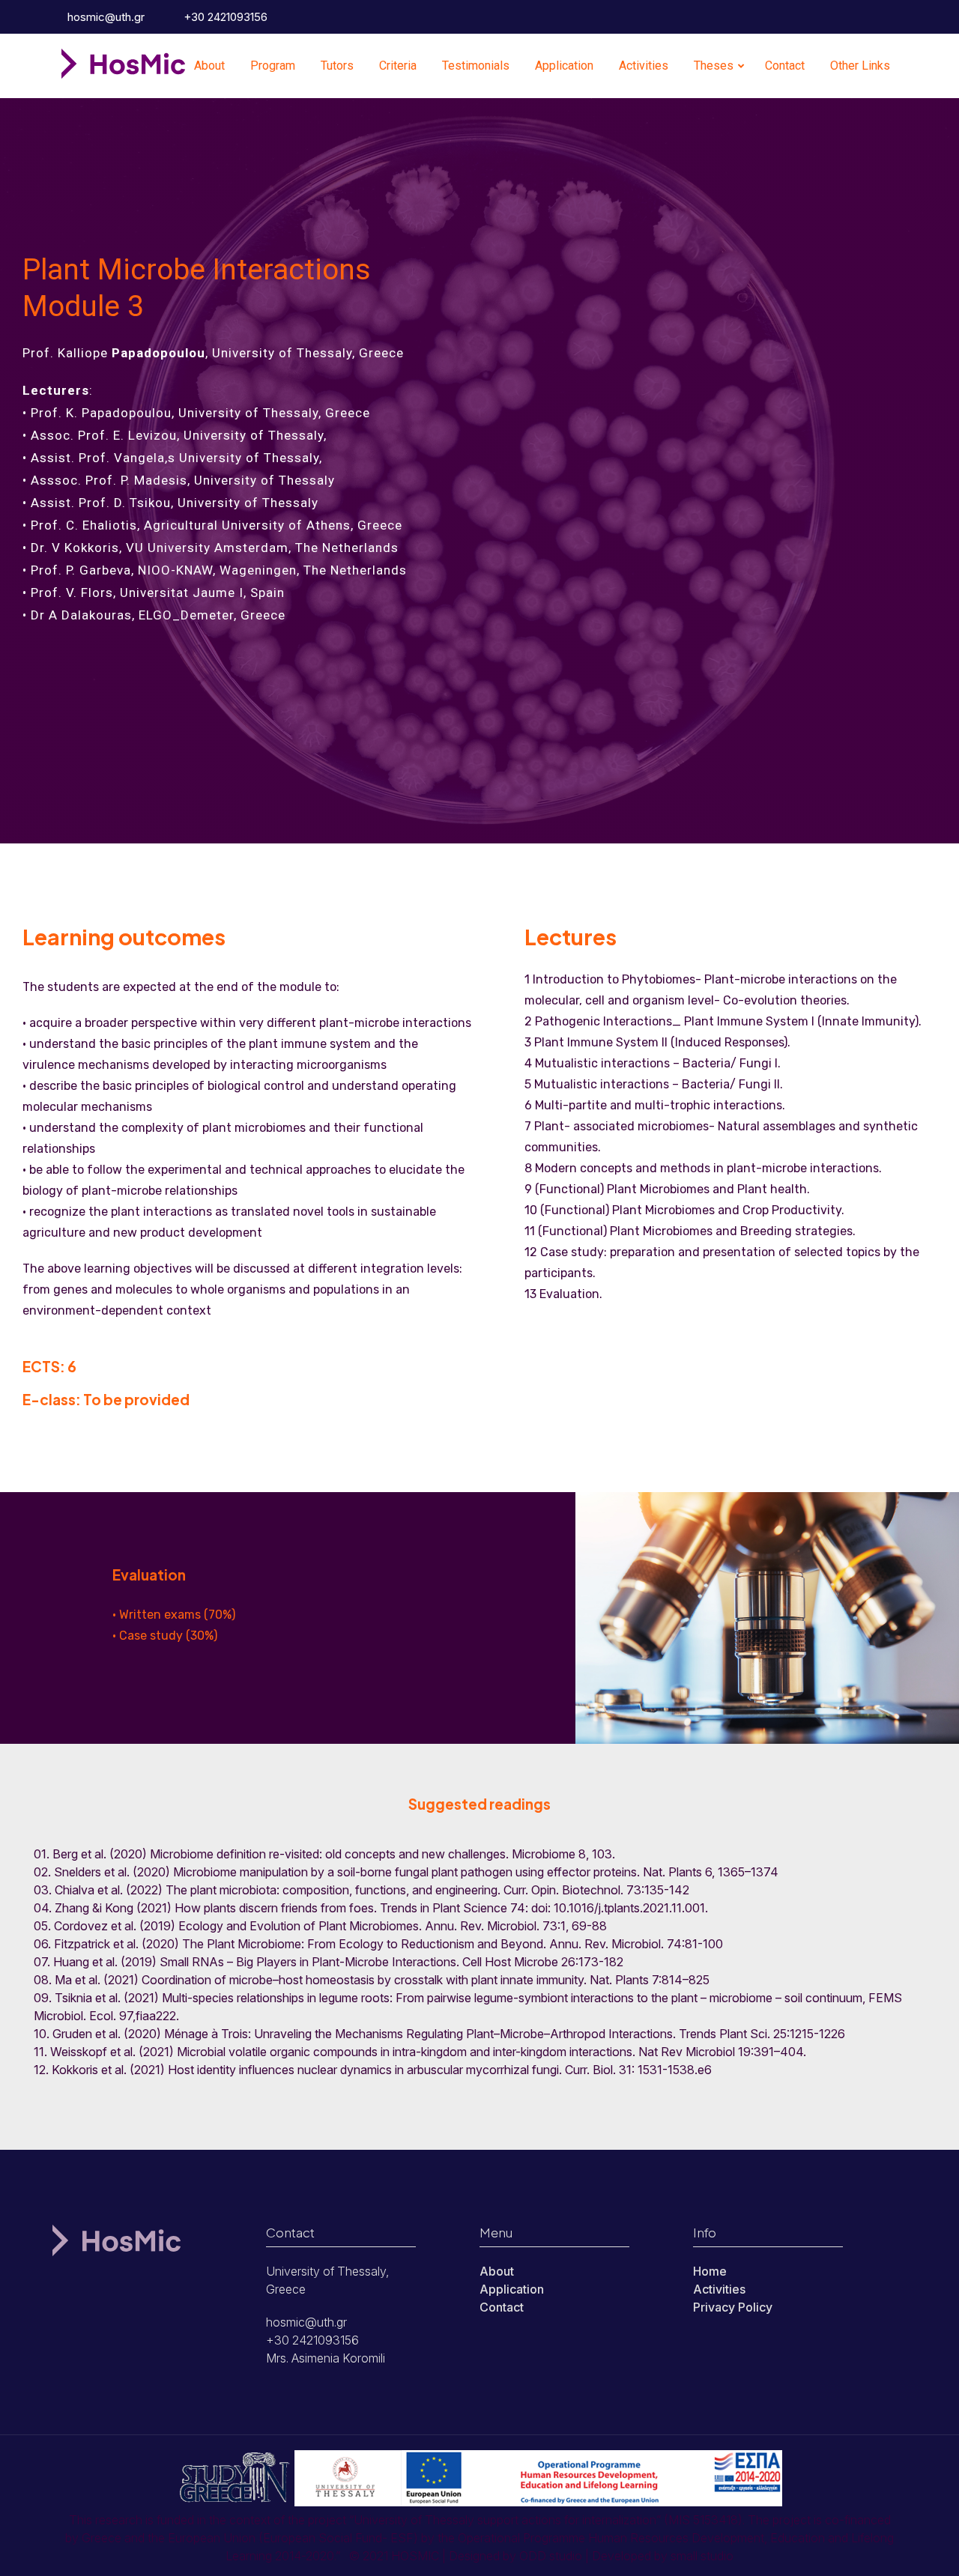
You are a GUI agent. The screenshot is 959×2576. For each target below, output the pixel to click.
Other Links (860, 66)
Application (564, 66)
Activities (644, 66)
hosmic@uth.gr (105, 17)
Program (273, 66)
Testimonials (476, 66)
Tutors (337, 66)
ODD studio (551, 2556)
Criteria (398, 66)
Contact (785, 66)
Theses (714, 66)
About (209, 66)
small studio (702, 2556)
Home (710, 2271)
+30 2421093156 (224, 17)
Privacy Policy (733, 2307)
